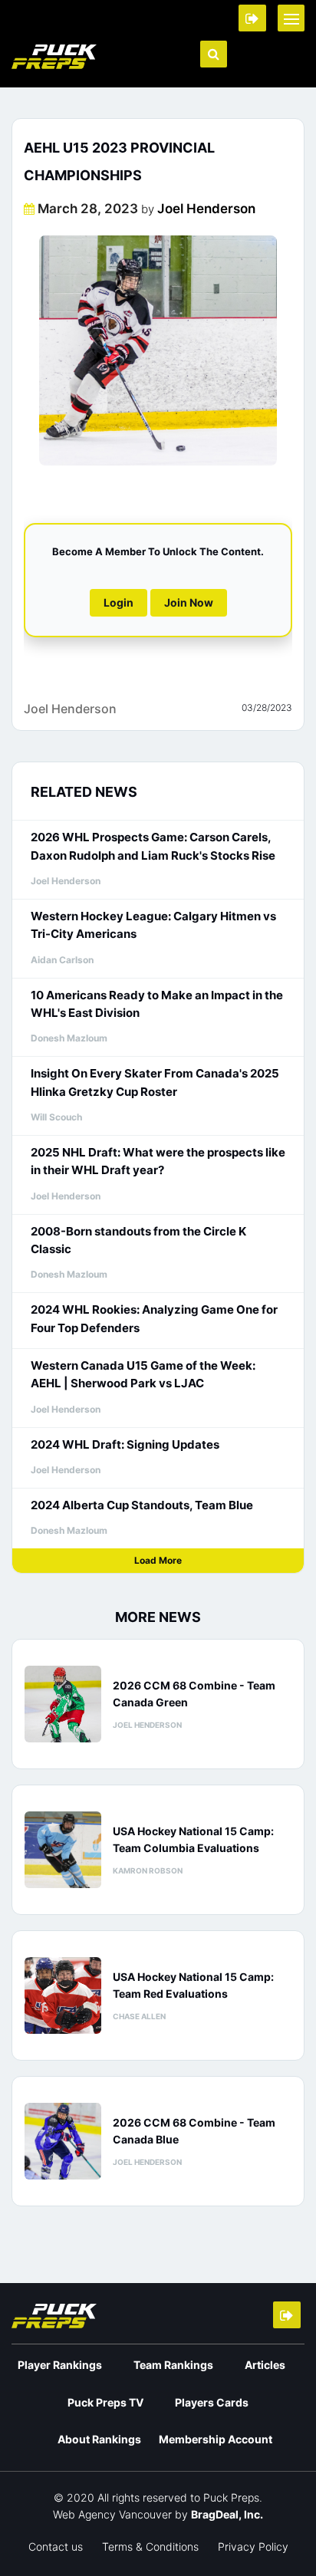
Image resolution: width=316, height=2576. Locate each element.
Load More (158, 1560)
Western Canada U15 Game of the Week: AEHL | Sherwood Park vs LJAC (143, 1374)
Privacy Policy (253, 2546)
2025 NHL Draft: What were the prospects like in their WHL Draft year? (158, 1161)
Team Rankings (173, 2365)
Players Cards (212, 2402)
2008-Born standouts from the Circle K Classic (138, 1240)
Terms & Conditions (150, 2546)
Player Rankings (60, 2365)
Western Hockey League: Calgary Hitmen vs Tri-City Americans (153, 925)
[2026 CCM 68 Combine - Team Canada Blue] (63, 2141)
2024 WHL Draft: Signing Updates (125, 1444)
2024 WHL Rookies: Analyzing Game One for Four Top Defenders (154, 1318)
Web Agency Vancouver (112, 2514)
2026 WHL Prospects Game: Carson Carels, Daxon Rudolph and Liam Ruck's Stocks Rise (153, 846)
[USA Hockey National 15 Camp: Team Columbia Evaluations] (63, 1850)
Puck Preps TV (105, 2402)
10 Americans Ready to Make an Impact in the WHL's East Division (157, 1004)
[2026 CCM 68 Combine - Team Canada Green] (63, 1704)
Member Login (252, 18)
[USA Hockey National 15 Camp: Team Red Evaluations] (63, 1995)
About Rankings (99, 2439)
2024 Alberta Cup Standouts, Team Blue (142, 1505)
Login (118, 602)
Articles (265, 2365)
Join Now (189, 602)
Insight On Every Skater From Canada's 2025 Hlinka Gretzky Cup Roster (155, 1082)
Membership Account (216, 2439)
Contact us (56, 2546)
